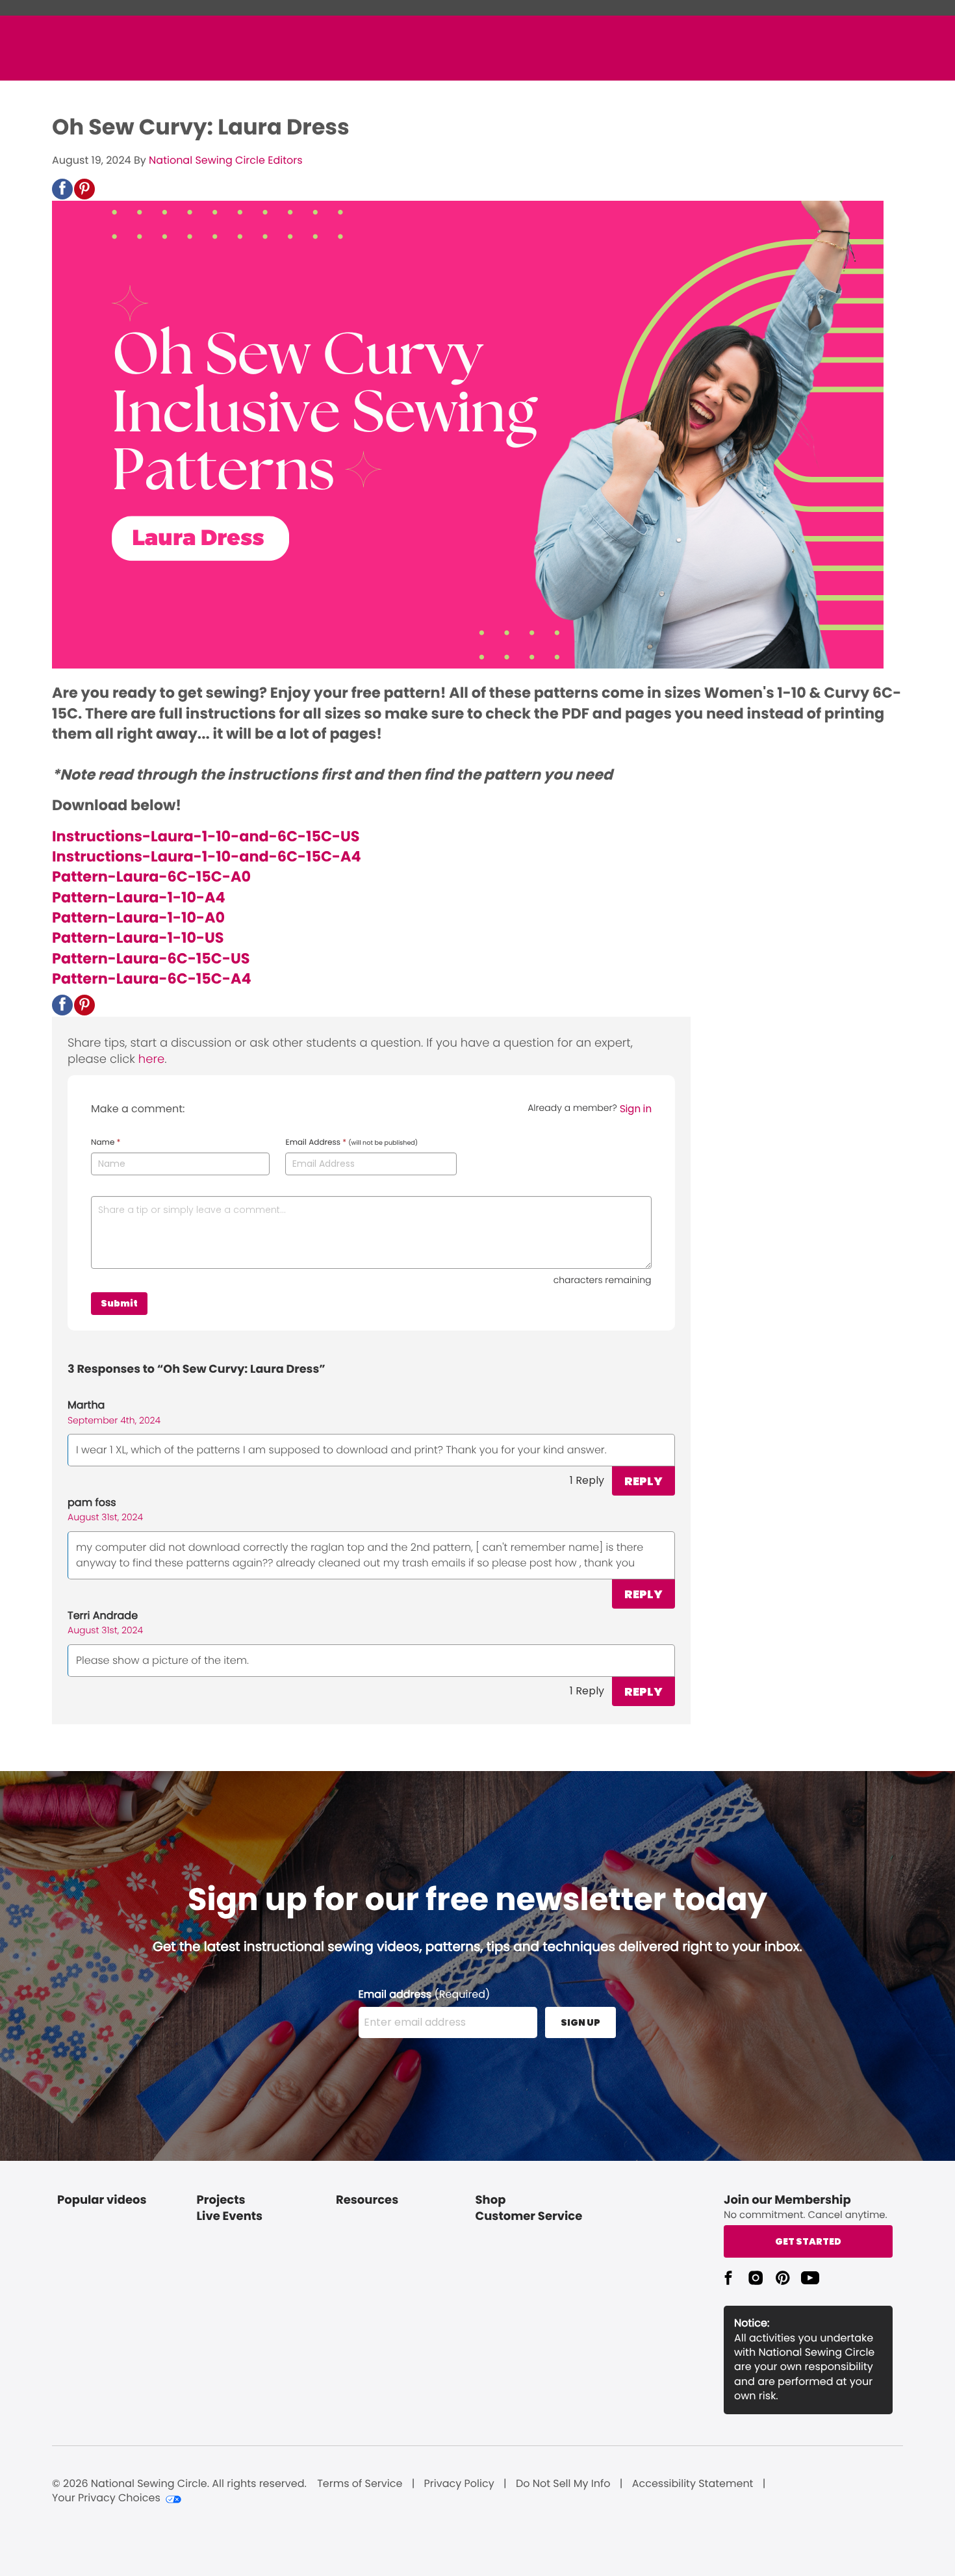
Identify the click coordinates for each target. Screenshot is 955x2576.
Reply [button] (643, 1481)
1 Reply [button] (587, 1480)
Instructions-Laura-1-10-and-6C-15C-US (206, 836)
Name (106, 1143)
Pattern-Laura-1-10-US (138, 937)
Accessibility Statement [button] (693, 2484)
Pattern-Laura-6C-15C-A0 (151, 876)
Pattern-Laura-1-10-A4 (139, 897)
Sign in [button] (636, 1109)
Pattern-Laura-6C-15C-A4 (152, 978)
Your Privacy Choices (106, 2498)
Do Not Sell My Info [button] (563, 2484)
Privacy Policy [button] (459, 2484)
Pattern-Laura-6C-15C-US (151, 958)
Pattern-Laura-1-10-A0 (138, 917)
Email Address (351, 1143)
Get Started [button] (808, 2241)
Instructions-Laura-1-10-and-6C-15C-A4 (207, 856)
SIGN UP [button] (580, 2022)
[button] (62, 189)
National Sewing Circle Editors (225, 160)
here (151, 1059)
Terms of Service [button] (360, 2484)
